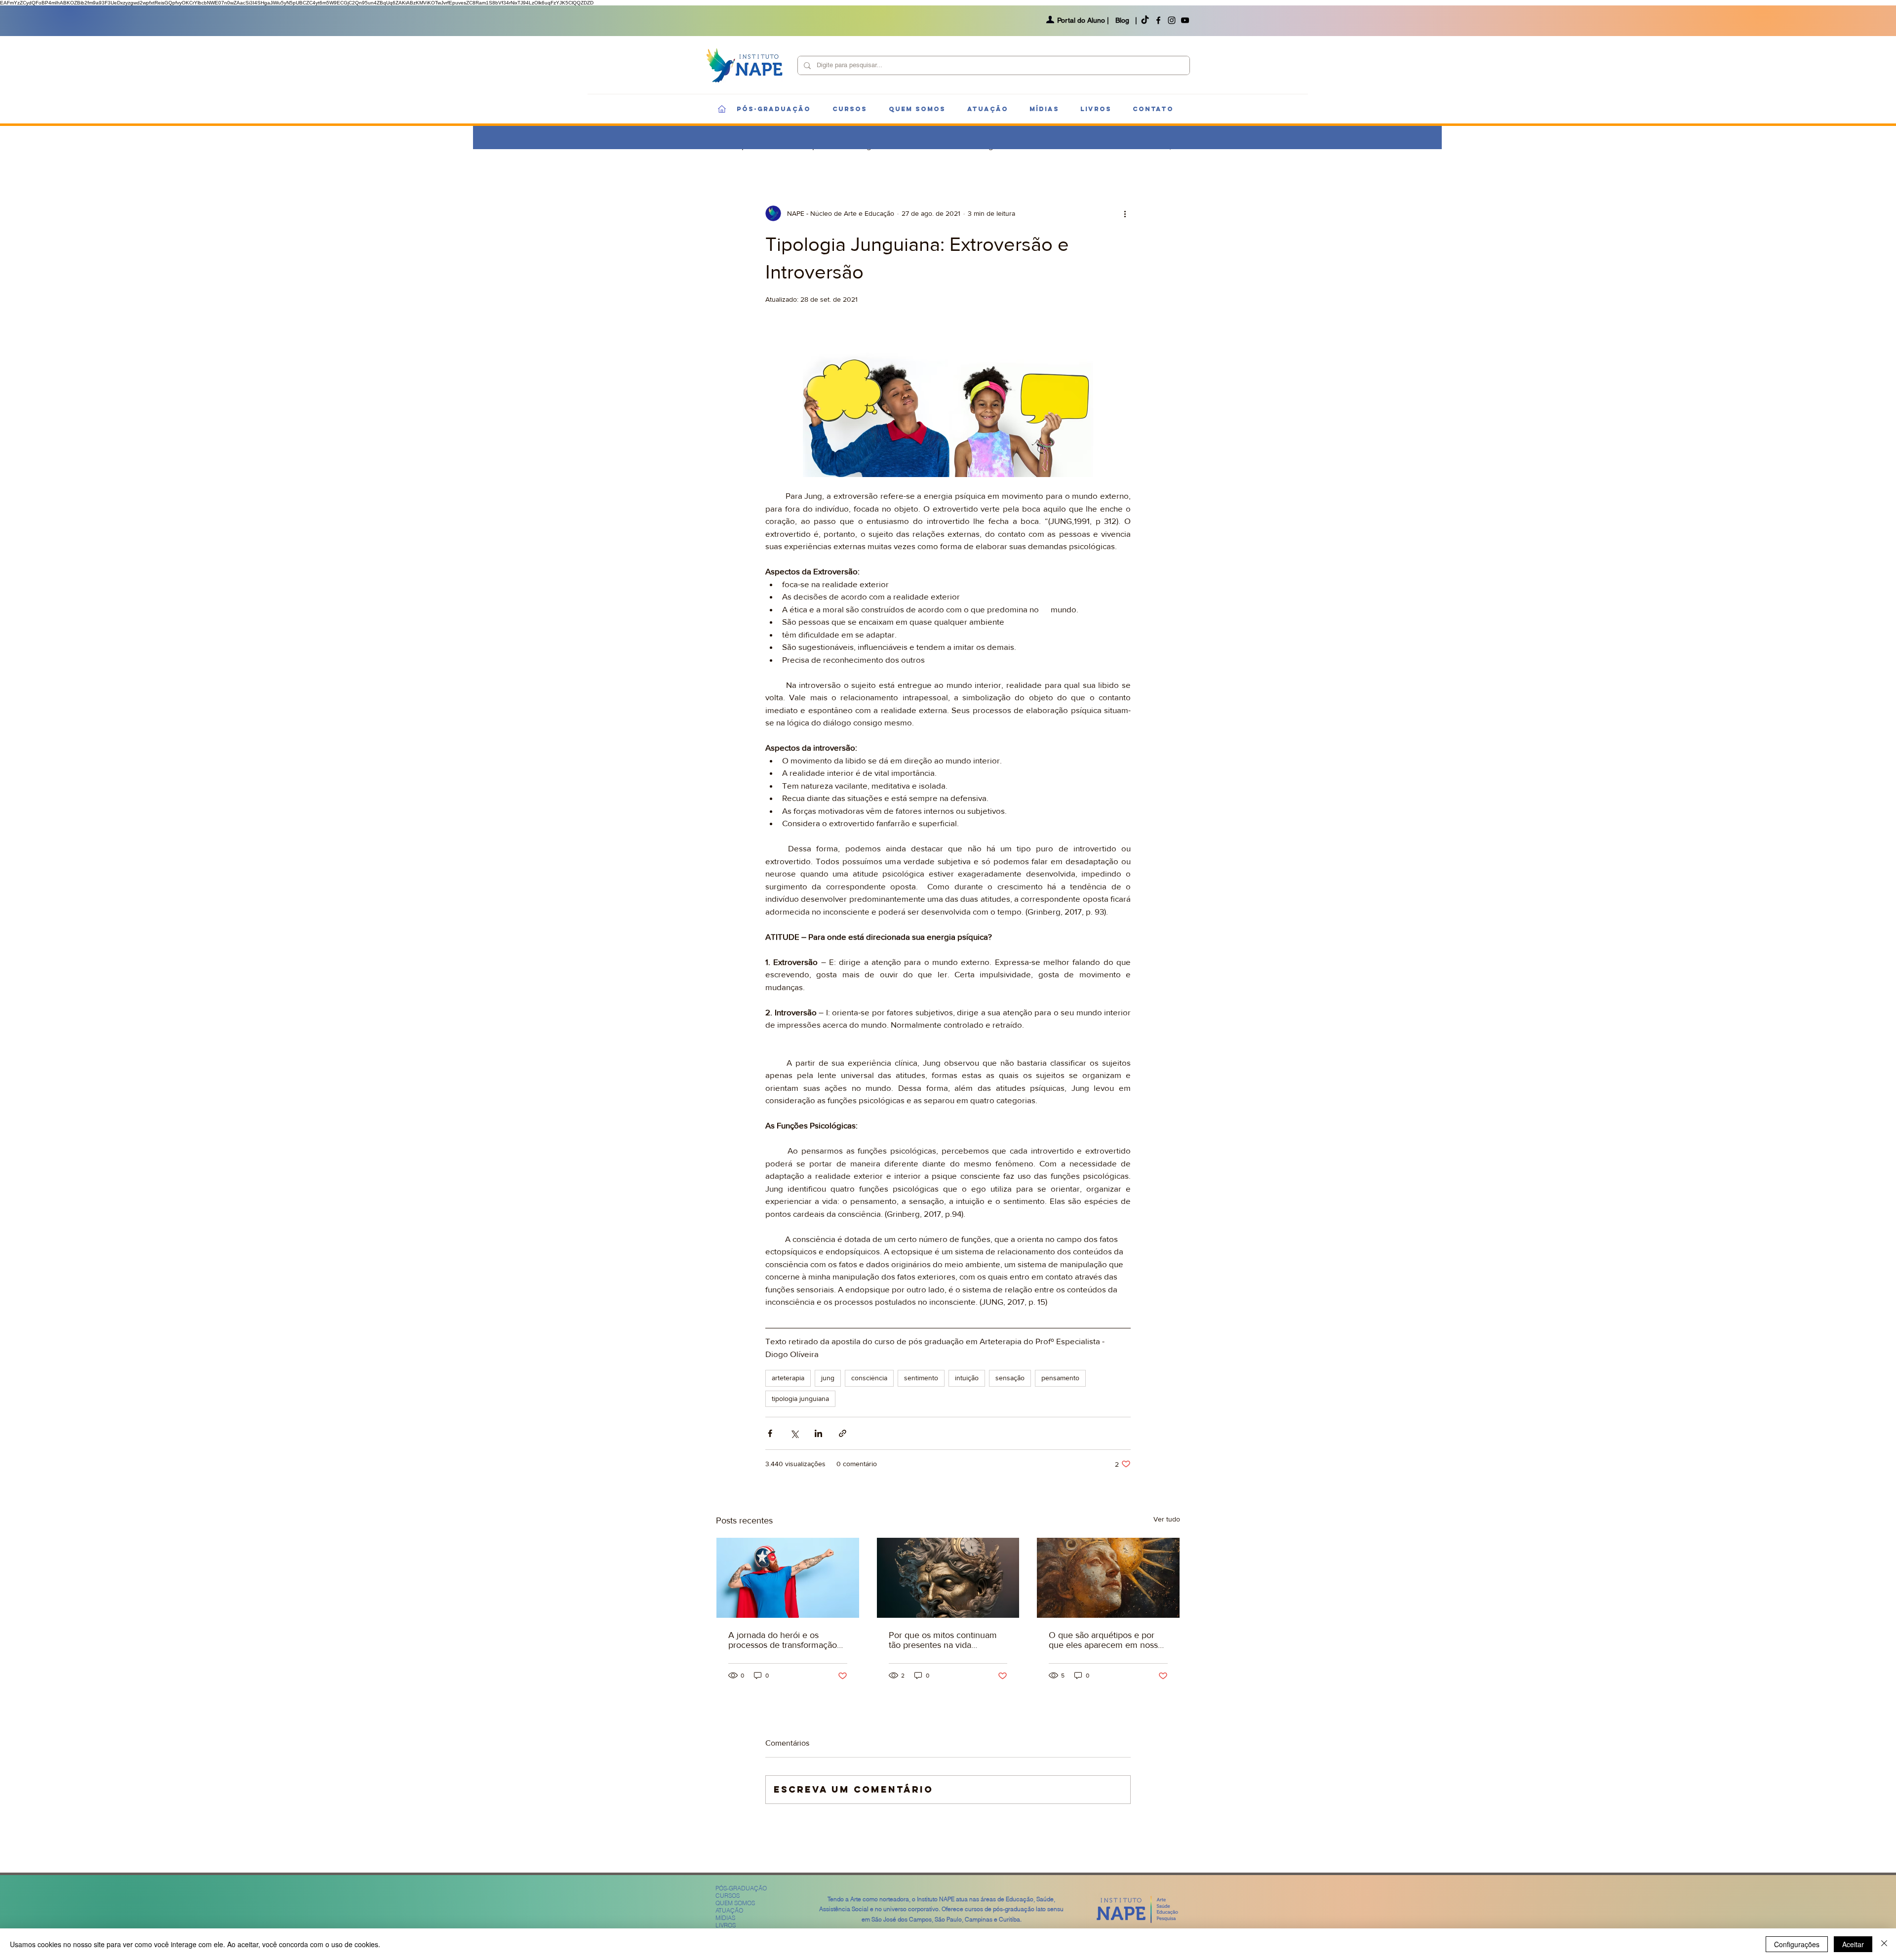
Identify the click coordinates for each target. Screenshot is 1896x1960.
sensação (1010, 1378)
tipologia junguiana (800, 1399)
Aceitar (1853, 1944)
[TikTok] (1145, 20)
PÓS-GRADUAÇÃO (741, 1888)
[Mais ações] (1125, 213)
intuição (967, 1378)
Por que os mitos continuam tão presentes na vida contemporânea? (943, 1640)
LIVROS (726, 1925)
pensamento (1060, 1378)
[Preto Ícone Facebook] (1158, 20)
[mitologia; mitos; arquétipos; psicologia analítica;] (948, 1578)
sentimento (921, 1378)
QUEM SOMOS (735, 1903)
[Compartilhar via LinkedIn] (818, 1433)
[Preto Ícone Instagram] (1172, 20)
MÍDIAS (725, 1918)
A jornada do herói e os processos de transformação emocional (783, 1640)
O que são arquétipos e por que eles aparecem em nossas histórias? (1107, 1640)
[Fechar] (1884, 1944)
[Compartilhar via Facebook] (770, 1433)
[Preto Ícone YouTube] (1185, 20)
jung (828, 1378)
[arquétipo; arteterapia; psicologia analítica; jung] (1108, 1578)
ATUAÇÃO (729, 1910)
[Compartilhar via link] (843, 1433)
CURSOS (728, 1896)
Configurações (1797, 1944)
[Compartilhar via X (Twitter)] (794, 1433)
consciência (869, 1378)
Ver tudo (1167, 1519)
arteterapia (788, 1378)
